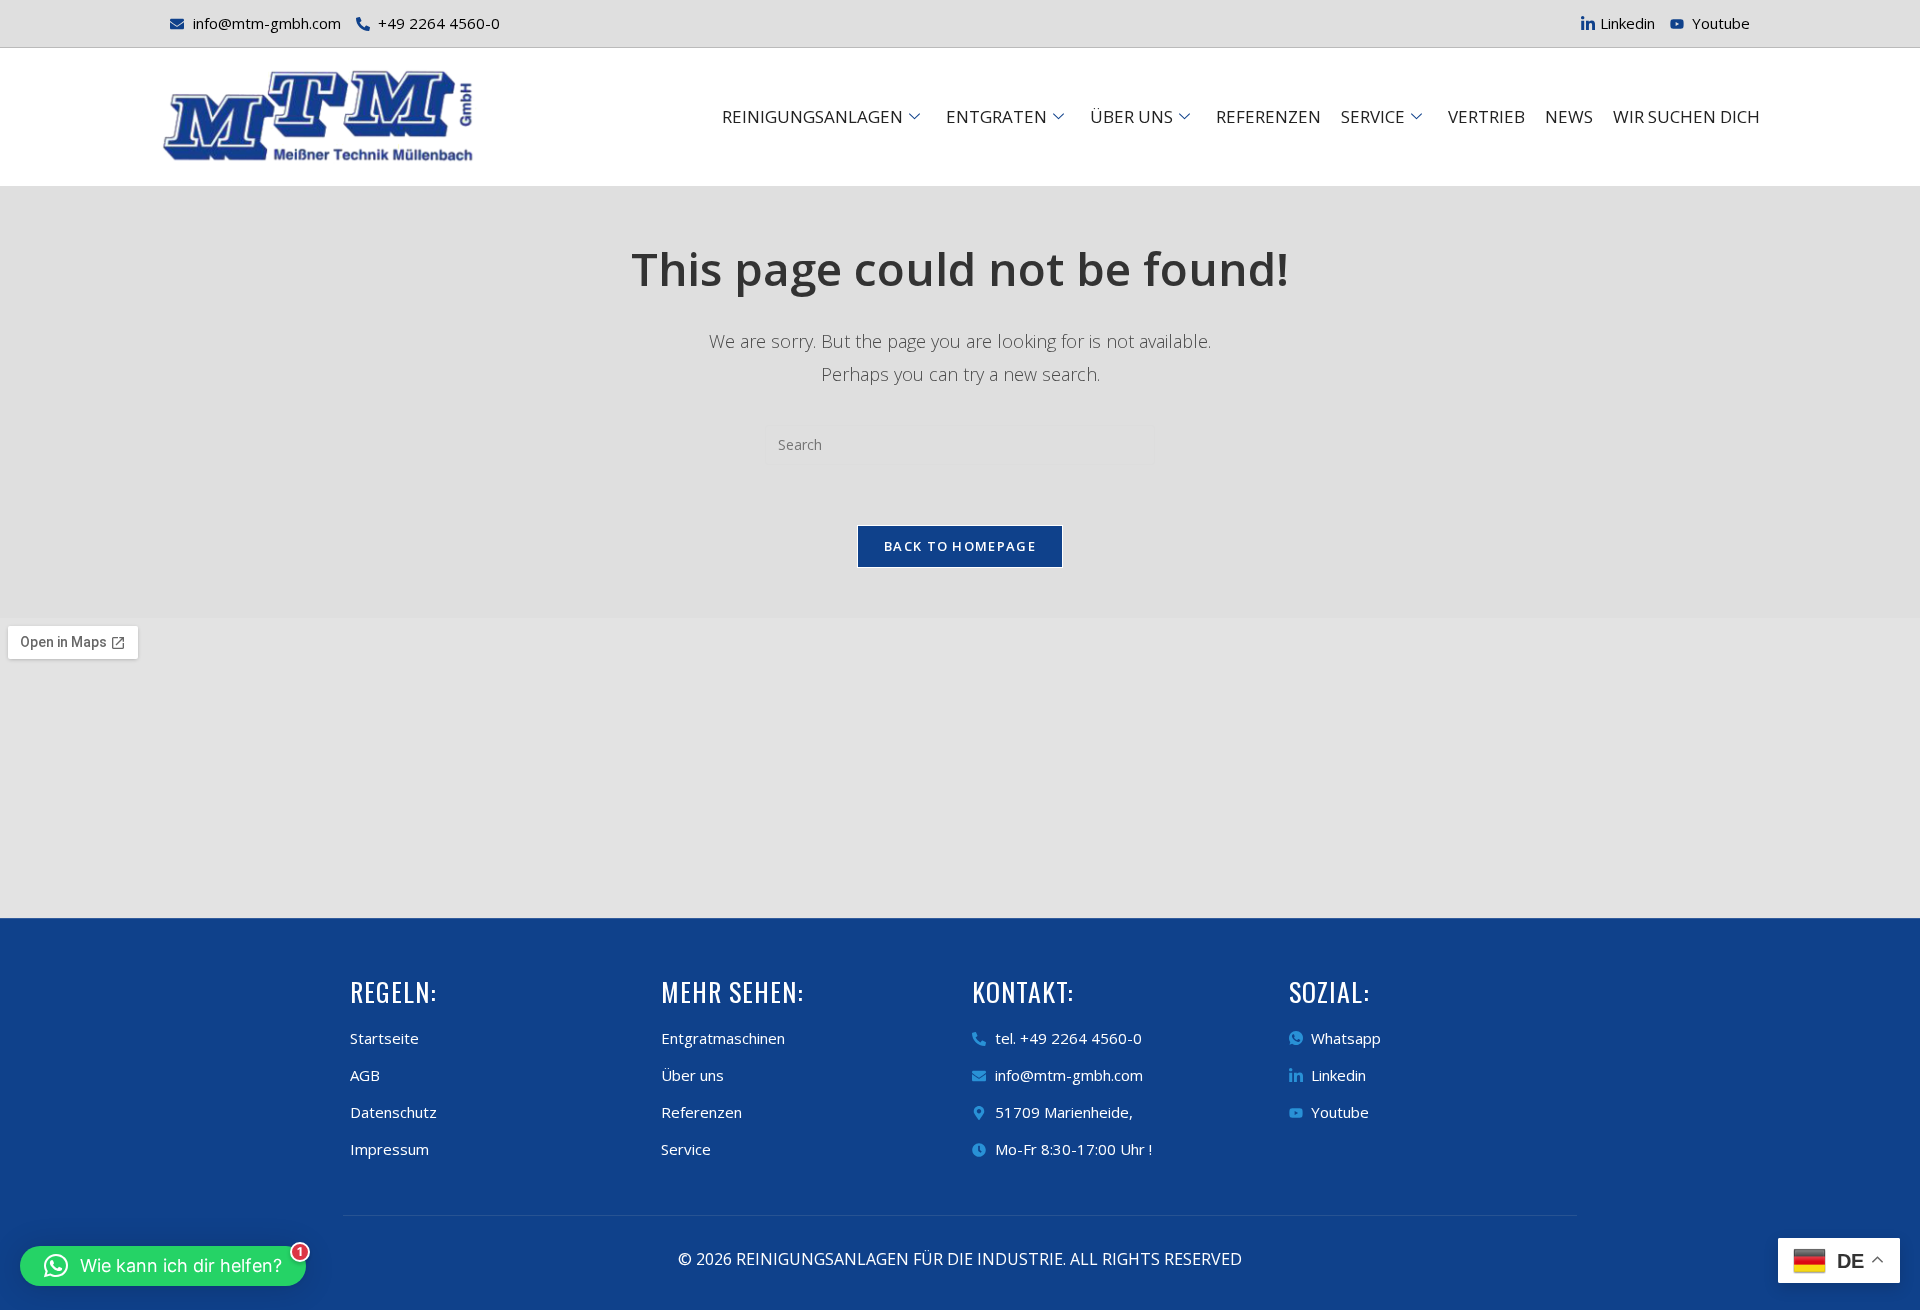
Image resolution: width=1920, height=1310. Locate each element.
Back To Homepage (960, 546)
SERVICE (1373, 116)
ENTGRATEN (996, 116)
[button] (163, 1266)
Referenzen (1268, 116)
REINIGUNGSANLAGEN (812, 116)
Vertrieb (1486, 116)
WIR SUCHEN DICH (1686, 116)
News (1569, 116)
